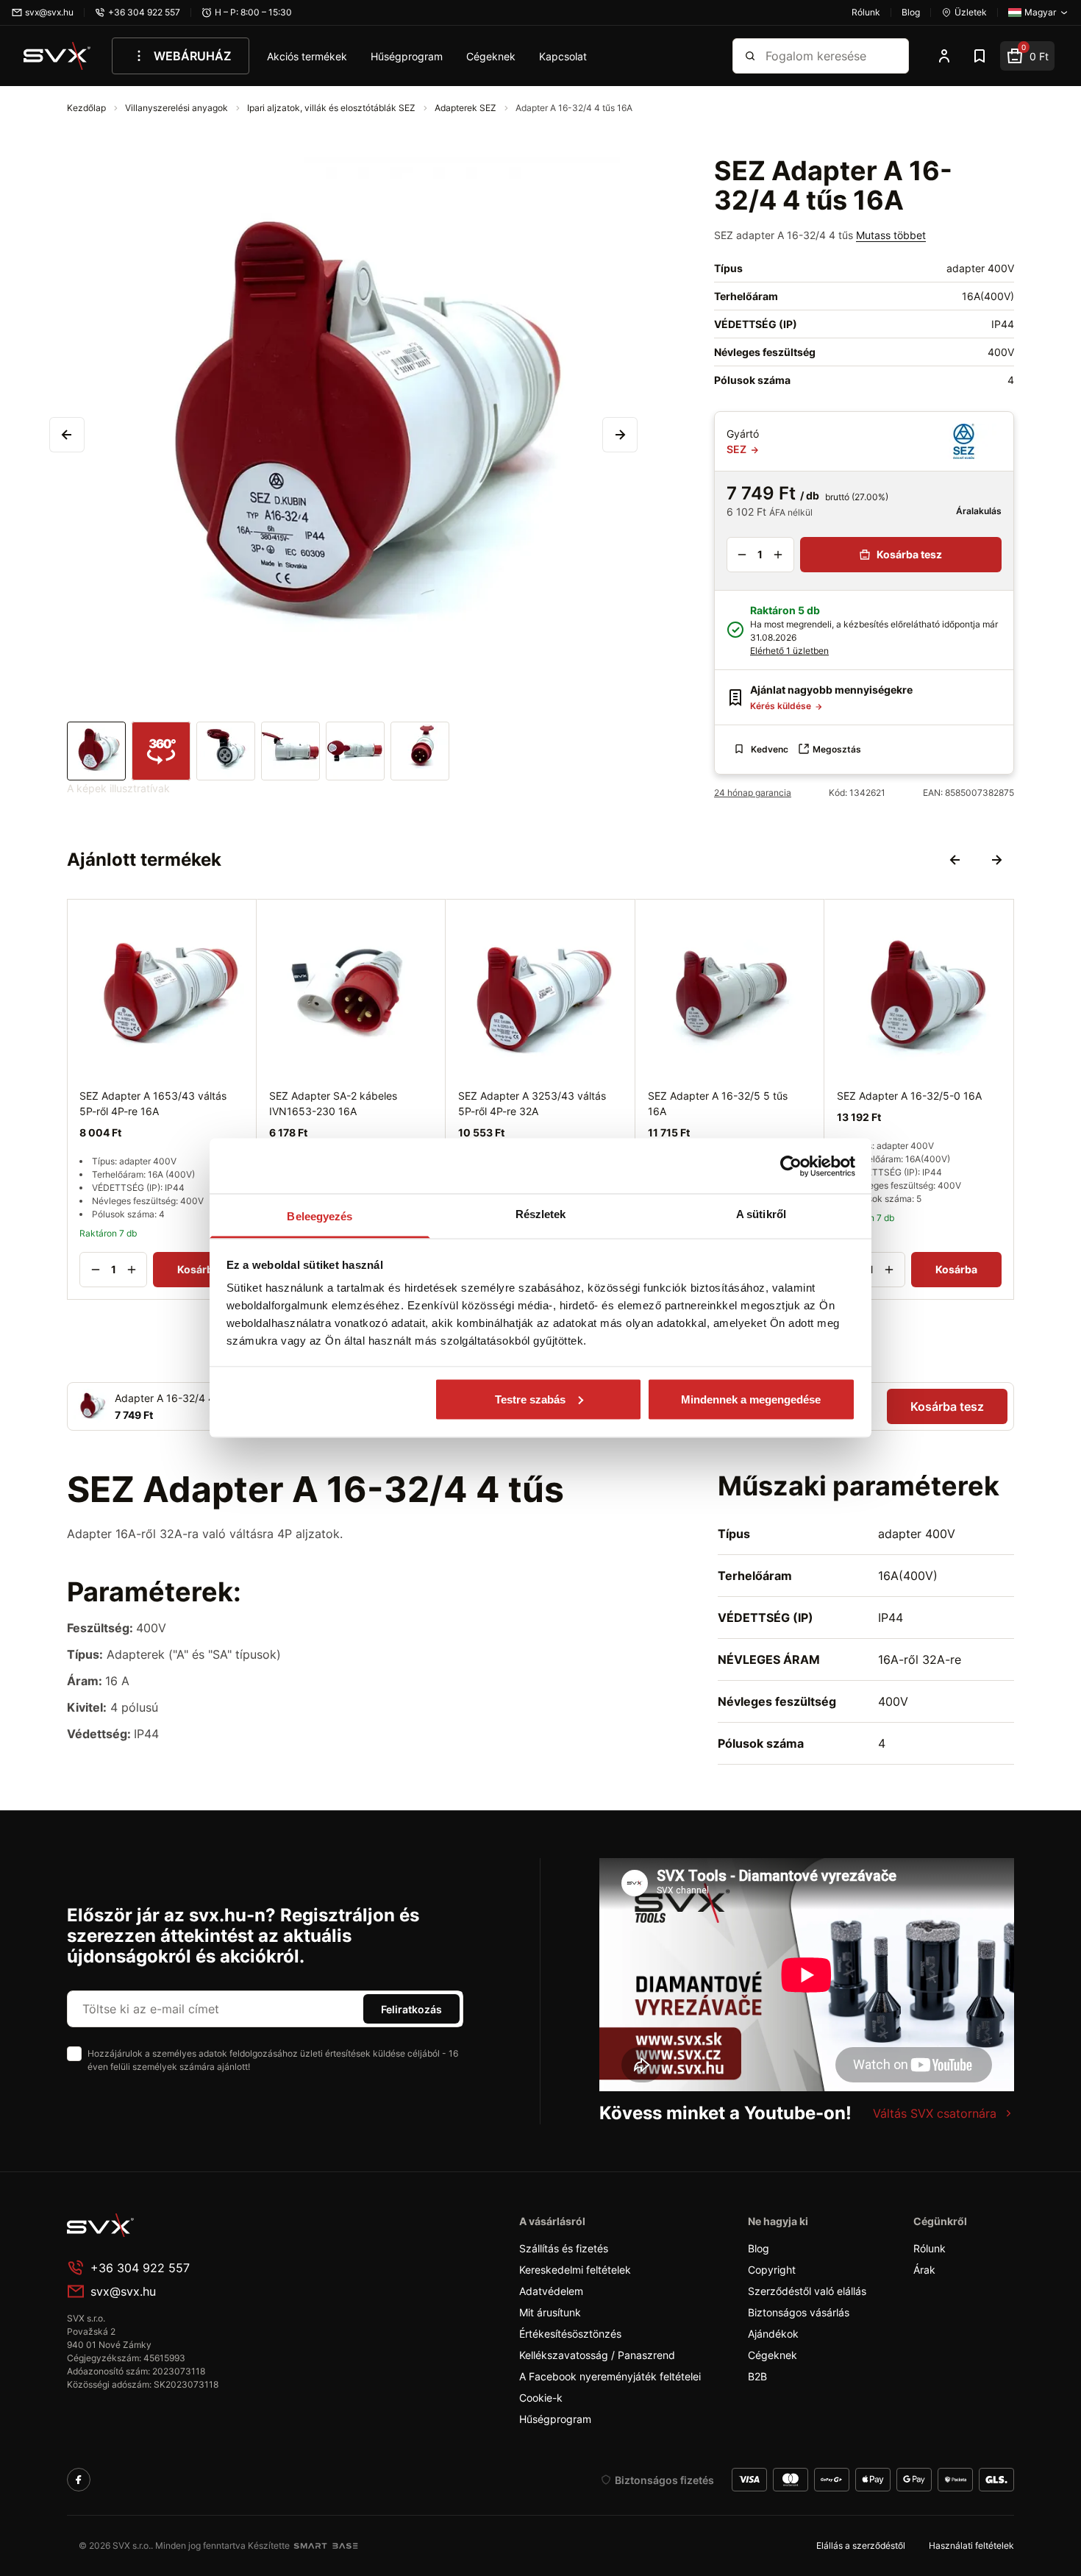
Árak (924, 2270)
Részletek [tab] (541, 1214)
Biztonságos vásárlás (799, 2312)
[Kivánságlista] (980, 56)
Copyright (772, 2270)
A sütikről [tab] (761, 1214)
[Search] (750, 56)
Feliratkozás (411, 2009)
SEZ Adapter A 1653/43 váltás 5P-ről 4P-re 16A (153, 1103)
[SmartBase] (326, 2546)
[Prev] (67, 435)
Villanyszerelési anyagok (178, 108)
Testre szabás (530, 1399)
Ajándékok (773, 2334)
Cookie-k (541, 2398)
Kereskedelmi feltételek (575, 2270)
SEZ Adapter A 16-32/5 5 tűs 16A (718, 1103)
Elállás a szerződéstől (861, 2545)
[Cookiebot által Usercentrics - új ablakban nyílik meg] (791, 1166)
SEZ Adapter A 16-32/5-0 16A (909, 1095)
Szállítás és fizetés (564, 2248)
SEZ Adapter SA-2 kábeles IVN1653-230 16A (333, 1103)
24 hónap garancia (753, 793)
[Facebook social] (79, 2480)
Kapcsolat (563, 56)
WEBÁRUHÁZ (192, 56)
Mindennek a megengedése (751, 1399)
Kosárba (198, 1269)
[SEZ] (964, 441)
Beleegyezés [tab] (320, 1216)
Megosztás (837, 749)
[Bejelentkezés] (944, 56)
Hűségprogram (407, 56)
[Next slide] (996, 860)
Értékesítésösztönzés (570, 2334)
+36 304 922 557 (140, 2268)
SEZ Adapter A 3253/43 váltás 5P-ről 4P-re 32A (532, 1103)
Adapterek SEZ (467, 108)
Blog (759, 2248)
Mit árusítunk (550, 2312)
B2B (757, 2376)
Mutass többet (891, 235)
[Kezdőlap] (57, 56)
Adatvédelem (551, 2291)
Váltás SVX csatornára (935, 2113)
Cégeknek (491, 56)
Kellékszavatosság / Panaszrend (597, 2355)
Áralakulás (978, 511)
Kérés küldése (782, 706)
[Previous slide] (955, 860)
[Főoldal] (177, 2225)
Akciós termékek (307, 56)
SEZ (738, 449)
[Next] (620, 435)
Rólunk (930, 2248)
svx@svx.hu (123, 2291)
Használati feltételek (971, 2545)
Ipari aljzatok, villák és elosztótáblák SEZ (332, 108)
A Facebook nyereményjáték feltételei (610, 2376)
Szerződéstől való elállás (807, 2291)
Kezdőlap (88, 108)
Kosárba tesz (909, 554)
